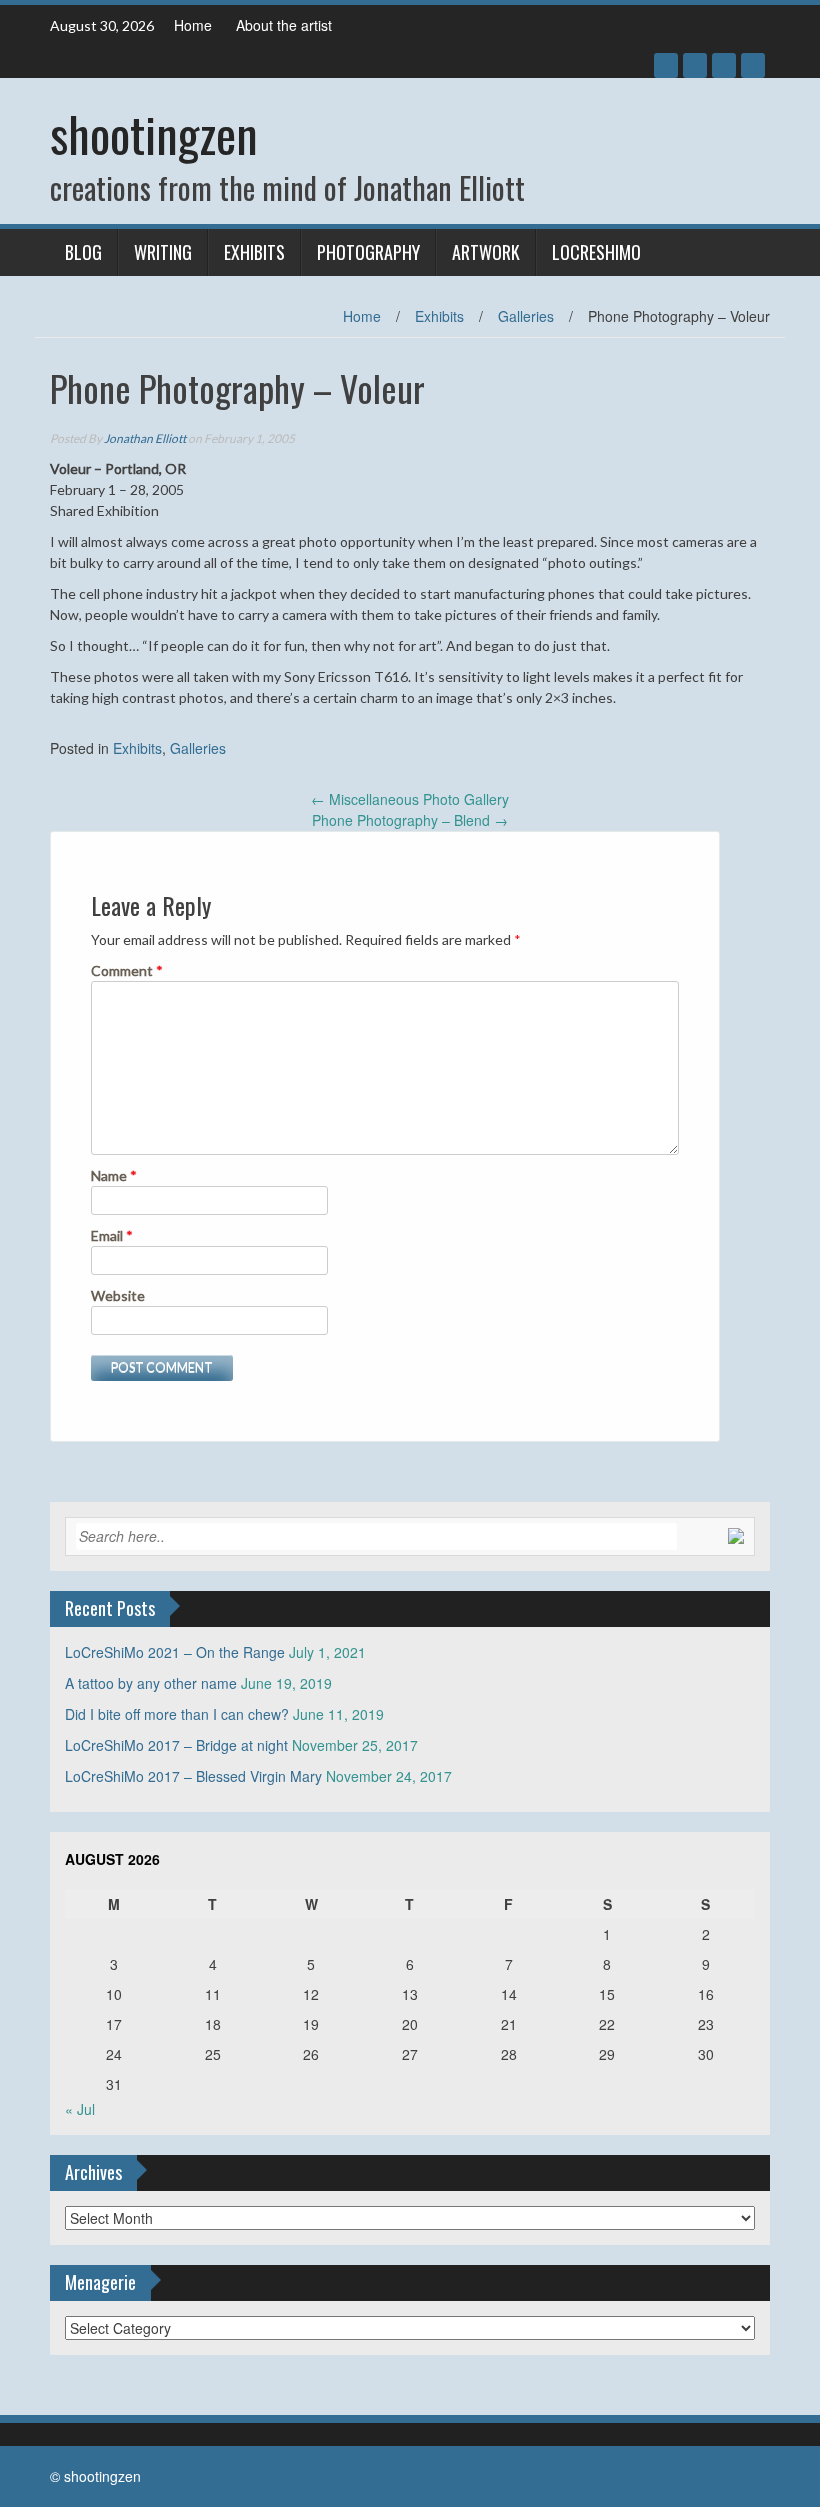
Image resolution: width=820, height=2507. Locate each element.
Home (193, 25)
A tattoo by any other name (151, 1683)
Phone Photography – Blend (410, 820)
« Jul (80, 2109)
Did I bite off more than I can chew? (177, 1714)
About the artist (284, 25)
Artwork (486, 252)
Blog (83, 252)
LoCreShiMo (596, 252)
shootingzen (154, 133)
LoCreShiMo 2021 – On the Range (175, 1652)
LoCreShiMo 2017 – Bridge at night (176, 1745)
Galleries (526, 316)
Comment (127, 970)
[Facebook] (666, 65)
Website (118, 1295)
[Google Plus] (695, 65)
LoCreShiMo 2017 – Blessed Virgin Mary (193, 1776)
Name (114, 1175)
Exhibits (254, 252)
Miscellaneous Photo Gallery (410, 799)
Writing (163, 252)
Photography (368, 252)
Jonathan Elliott (145, 438)
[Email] (753, 65)
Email (112, 1235)
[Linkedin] (724, 65)
